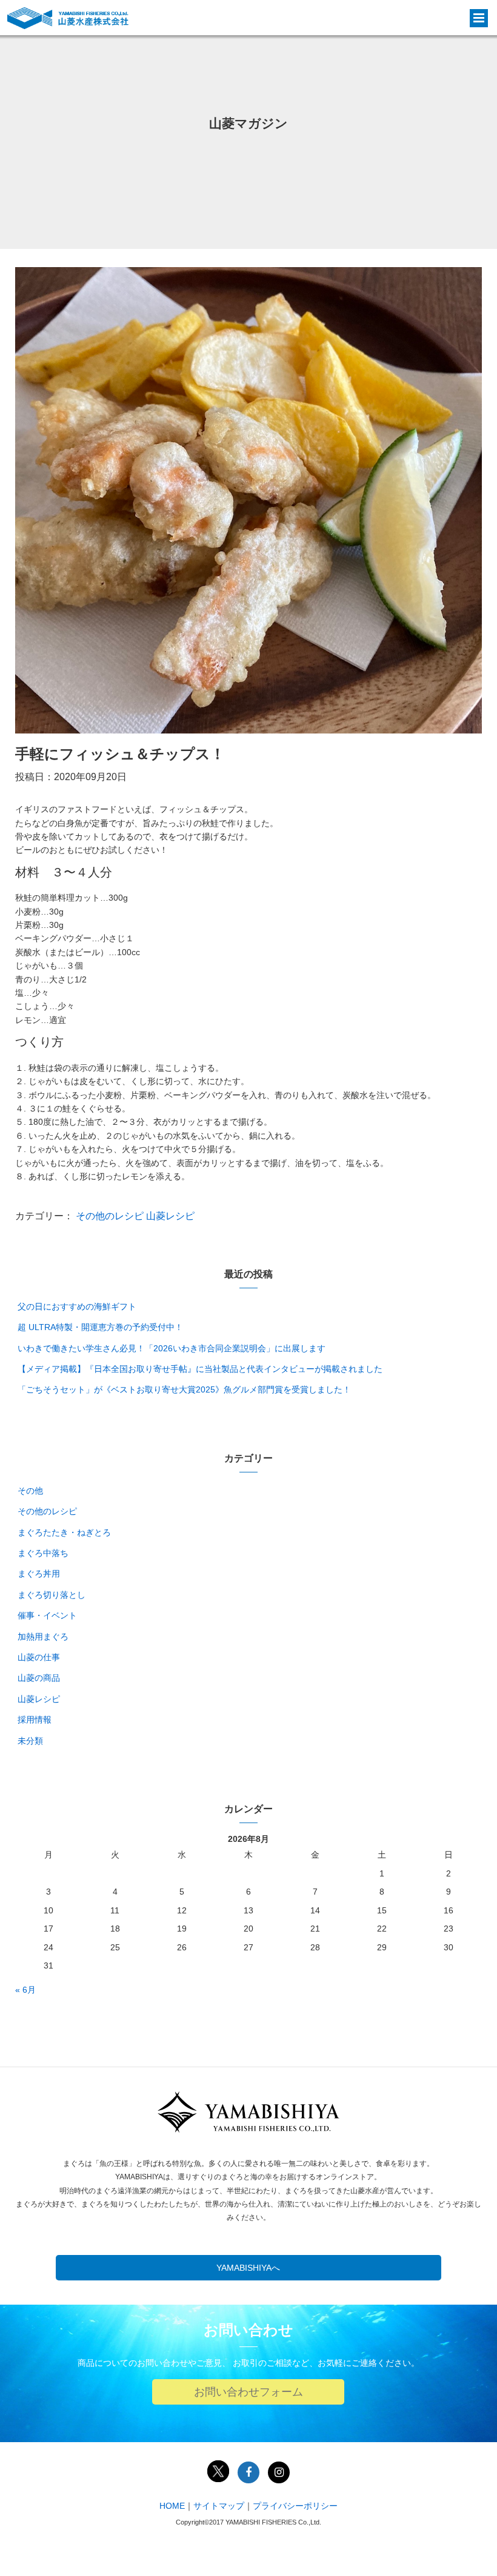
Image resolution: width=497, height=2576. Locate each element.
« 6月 (25, 1990)
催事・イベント (47, 1615)
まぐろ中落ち (43, 1553)
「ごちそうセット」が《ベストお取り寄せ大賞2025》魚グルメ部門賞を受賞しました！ (184, 1389)
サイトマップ (219, 2506)
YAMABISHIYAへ (248, 2268)
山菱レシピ (170, 1216)
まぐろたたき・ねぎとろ (64, 1532)
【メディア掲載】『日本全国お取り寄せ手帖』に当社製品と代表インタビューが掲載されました (200, 1369)
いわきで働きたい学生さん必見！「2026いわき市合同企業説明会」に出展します (172, 1348)
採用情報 (35, 1720)
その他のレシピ (110, 1216)
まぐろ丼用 (39, 1574)
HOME (172, 2506)
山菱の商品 (39, 1678)
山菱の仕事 (39, 1657)
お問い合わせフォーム (248, 2392)
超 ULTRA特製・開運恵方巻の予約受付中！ (100, 1327)
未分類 (30, 1741)
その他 (30, 1491)
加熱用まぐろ (43, 1637)
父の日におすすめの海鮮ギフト (77, 1306)
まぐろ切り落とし (52, 1595)
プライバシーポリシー (295, 2506)
